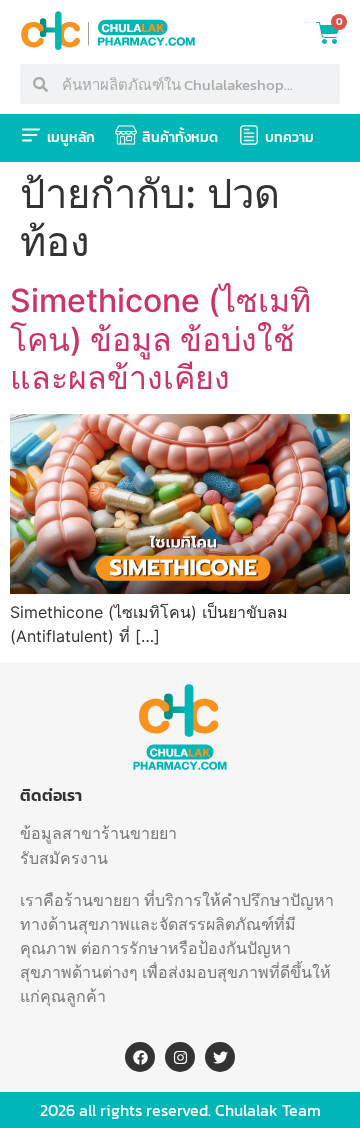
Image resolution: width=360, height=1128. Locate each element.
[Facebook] (140, 1057)
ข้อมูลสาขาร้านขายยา (98, 833)
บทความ (289, 137)
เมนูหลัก (71, 137)
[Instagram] (180, 1057)
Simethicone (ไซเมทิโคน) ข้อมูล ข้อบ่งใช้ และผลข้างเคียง (160, 339)
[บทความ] (249, 135)
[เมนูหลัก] (31, 135)
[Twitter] (220, 1057)
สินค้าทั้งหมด (180, 137)
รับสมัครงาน (64, 858)
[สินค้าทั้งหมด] (126, 135)
